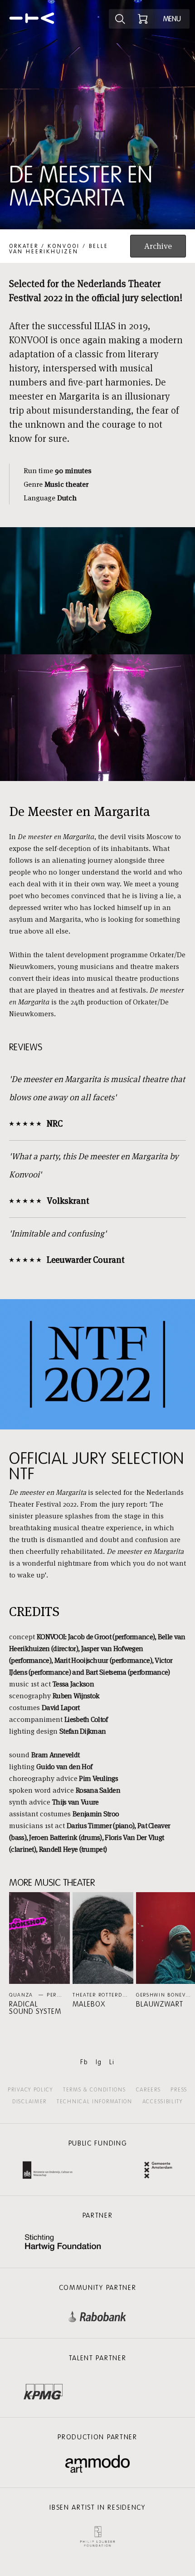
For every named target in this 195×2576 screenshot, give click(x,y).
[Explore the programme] (120, 19)
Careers (149, 2090)
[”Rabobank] (97, 2315)
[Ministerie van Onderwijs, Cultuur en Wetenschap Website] (48, 2171)
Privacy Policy (30, 2090)
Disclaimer (29, 2101)
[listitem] (39, 1954)
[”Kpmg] (43, 2389)
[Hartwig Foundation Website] (63, 2243)
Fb (84, 2062)
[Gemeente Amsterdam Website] (158, 2171)
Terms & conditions (95, 2090)
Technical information (95, 2101)
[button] (39, 1954)
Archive (158, 246)
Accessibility (163, 2101)
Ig (99, 2062)
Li (112, 2062)
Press (179, 2090)
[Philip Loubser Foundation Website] (97, 2534)
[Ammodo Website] (98, 2464)
